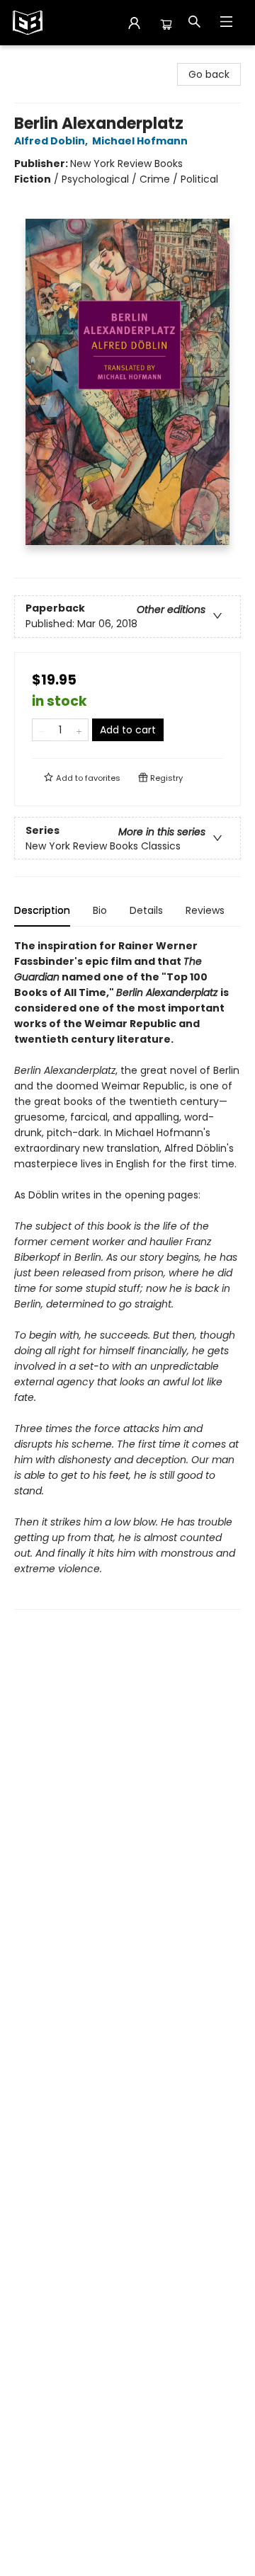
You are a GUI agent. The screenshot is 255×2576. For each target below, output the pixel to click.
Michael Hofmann (140, 141)
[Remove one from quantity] (41, 730)
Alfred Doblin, (52, 141)
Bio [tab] (100, 910)
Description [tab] (42, 910)
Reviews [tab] (205, 910)
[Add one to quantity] (79, 730)
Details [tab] (146, 910)
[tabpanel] (127, 1274)
